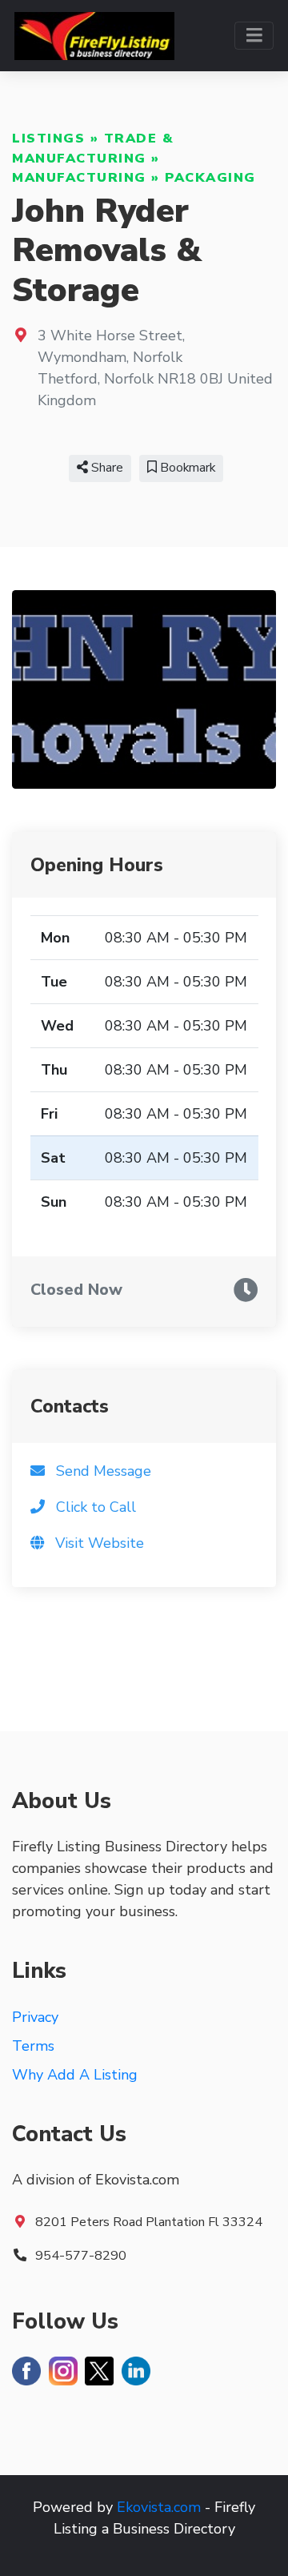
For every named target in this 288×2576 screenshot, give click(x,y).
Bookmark (186, 468)
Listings (48, 139)
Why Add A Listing (75, 2075)
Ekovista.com (159, 2507)
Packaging (210, 178)
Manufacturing (79, 178)
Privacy (35, 2017)
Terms (33, 2046)
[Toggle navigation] (254, 36)
